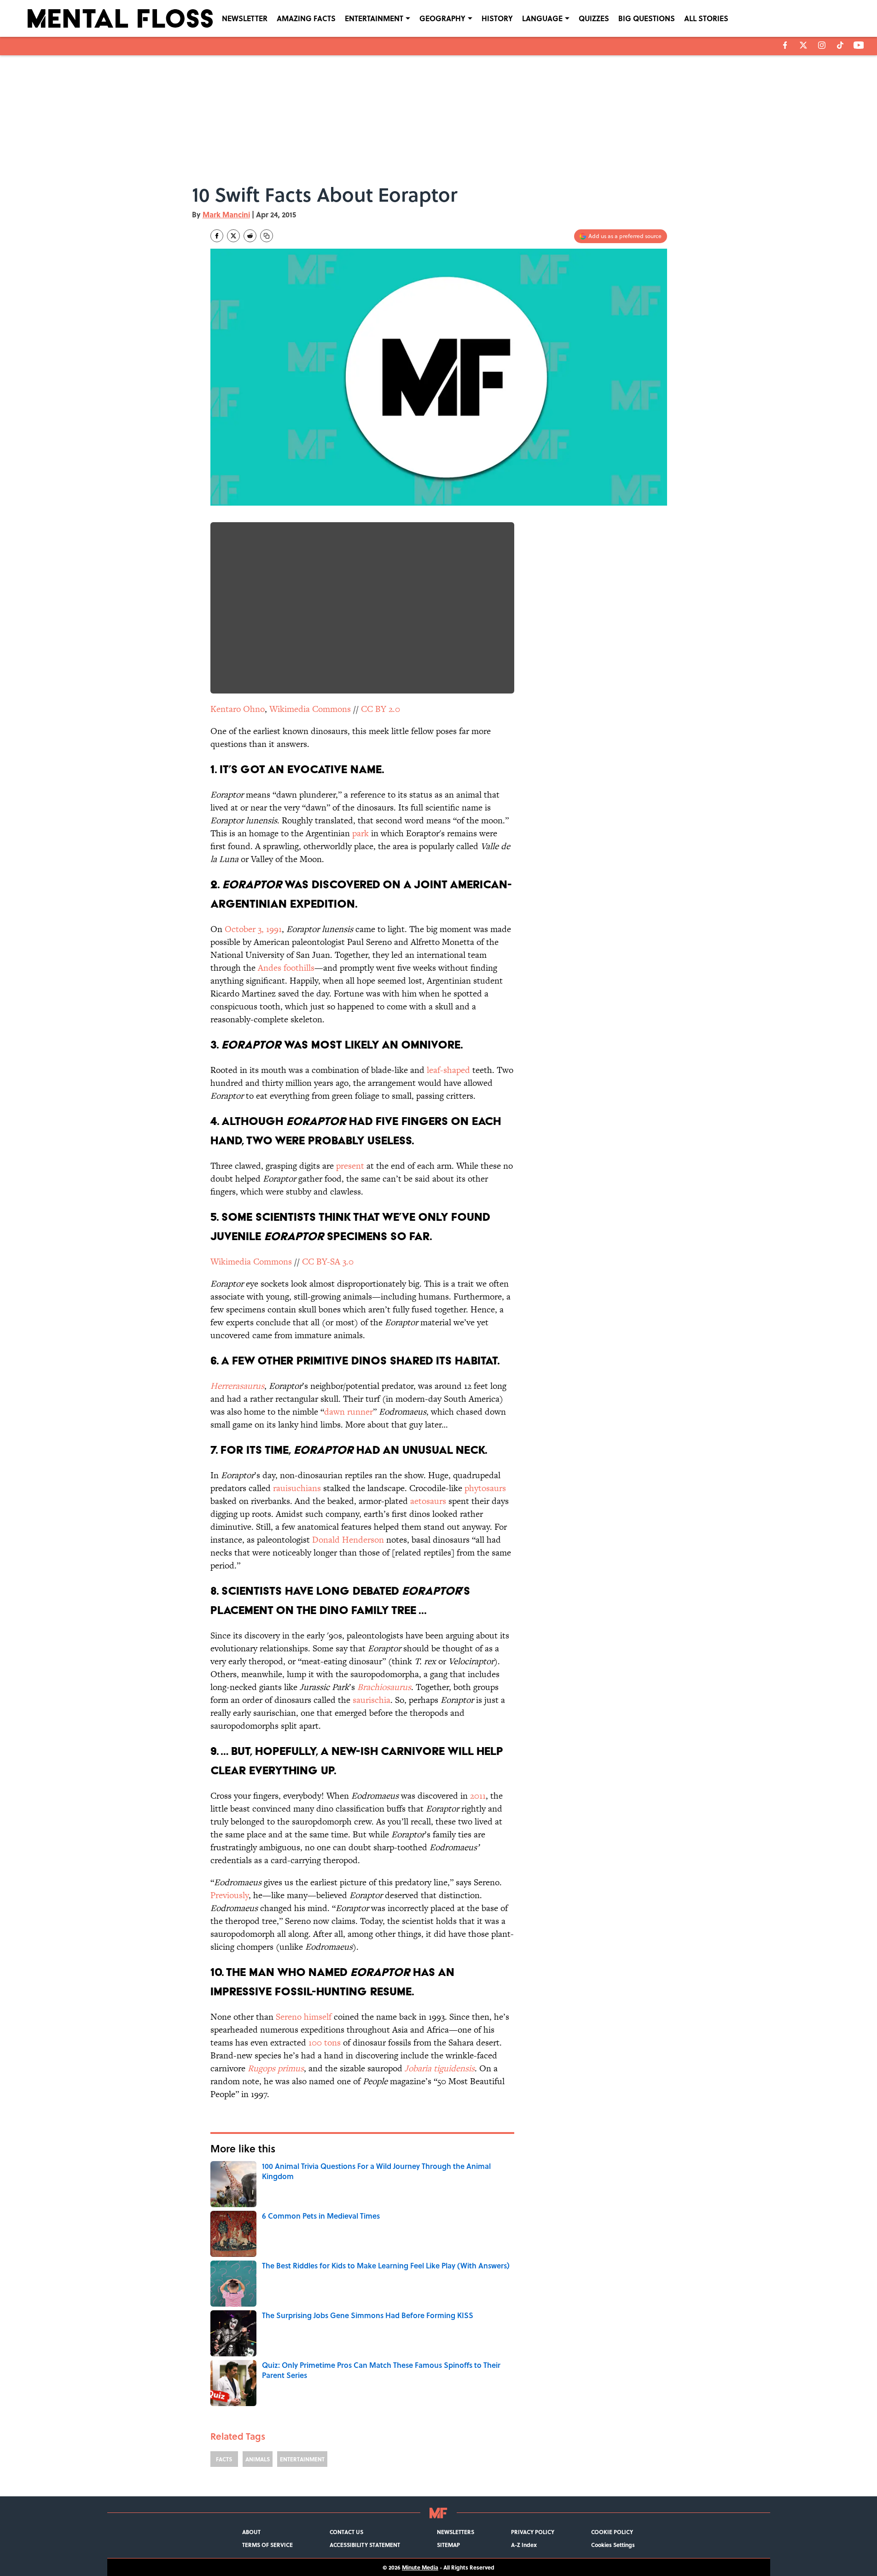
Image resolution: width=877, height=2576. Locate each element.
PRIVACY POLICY (533, 2532)
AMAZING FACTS (306, 18)
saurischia (372, 1700)
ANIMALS (258, 2459)
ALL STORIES (706, 18)
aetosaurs (428, 1501)
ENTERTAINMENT (374, 18)
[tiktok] (840, 45)
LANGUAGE (542, 18)
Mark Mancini (226, 214)
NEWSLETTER (245, 18)
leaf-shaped (448, 1070)
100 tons (325, 2043)
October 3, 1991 (253, 929)
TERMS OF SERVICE (267, 2545)
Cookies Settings (613, 2545)
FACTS (224, 2459)
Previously (229, 1895)
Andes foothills (286, 968)
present (350, 1166)
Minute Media (420, 2567)
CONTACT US (346, 2532)
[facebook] (785, 45)
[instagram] (822, 45)
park (360, 833)
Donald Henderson (348, 1540)
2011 (478, 1796)
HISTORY (497, 18)
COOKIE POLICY (612, 2532)
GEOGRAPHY (442, 18)
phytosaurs (485, 1488)
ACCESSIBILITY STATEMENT (365, 2545)
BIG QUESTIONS (647, 18)
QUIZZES (594, 18)
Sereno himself (304, 2017)
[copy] (267, 236)
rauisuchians (297, 1488)
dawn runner (348, 1412)
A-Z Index (524, 2545)
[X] (803, 45)
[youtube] (859, 45)
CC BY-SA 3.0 (328, 1262)
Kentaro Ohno (238, 709)
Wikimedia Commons (310, 709)
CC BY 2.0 (380, 709)
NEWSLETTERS (456, 2532)
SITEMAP (448, 2545)
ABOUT (251, 2532)
